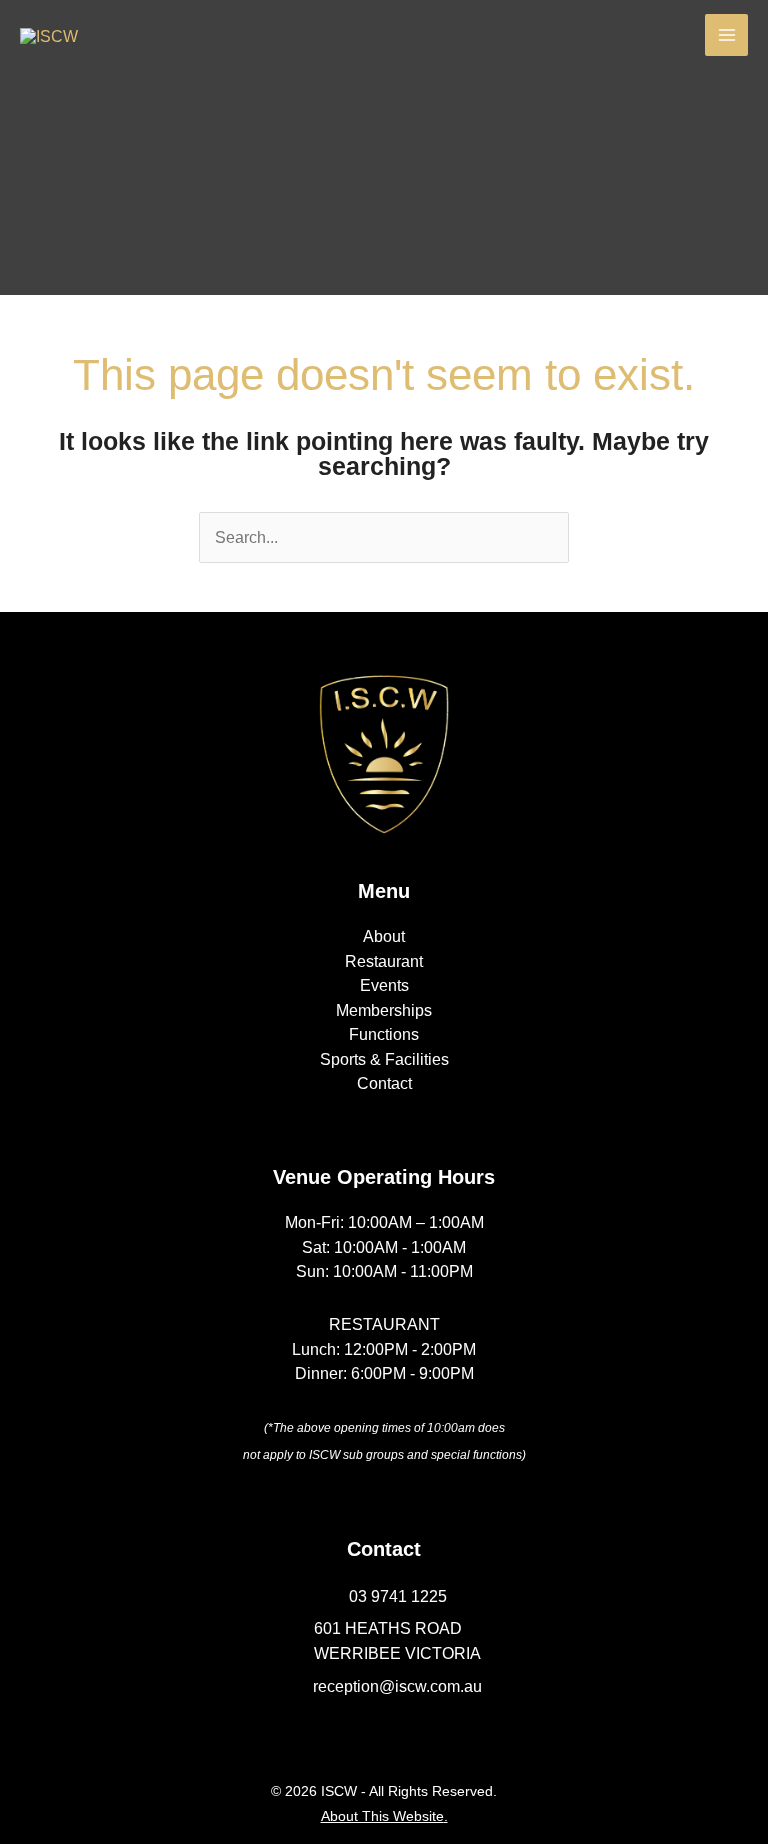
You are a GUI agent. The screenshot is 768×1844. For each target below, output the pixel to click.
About (384, 936)
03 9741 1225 (398, 1596)
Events (384, 985)
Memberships (384, 1010)
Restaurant (384, 961)
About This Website (382, 1816)
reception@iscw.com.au (397, 1686)
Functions (384, 1034)
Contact (384, 1083)
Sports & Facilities (384, 1059)
